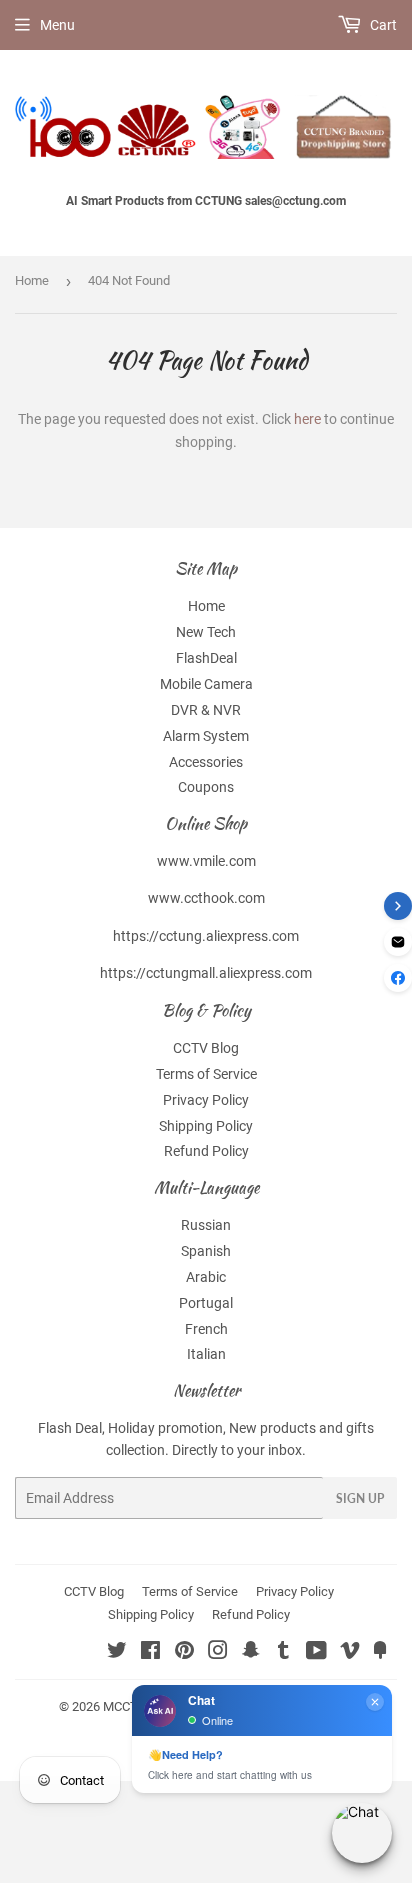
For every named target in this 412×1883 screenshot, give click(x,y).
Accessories (206, 762)
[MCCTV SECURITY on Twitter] (117, 1653)
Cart (382, 25)
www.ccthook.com (206, 898)
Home (32, 280)
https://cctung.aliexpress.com (206, 936)
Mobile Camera (206, 684)
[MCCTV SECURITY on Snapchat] (251, 1653)
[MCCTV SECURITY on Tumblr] (283, 1653)
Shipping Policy (206, 1126)
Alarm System (206, 736)
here (307, 419)
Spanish (206, 1251)
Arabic (206, 1277)
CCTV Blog (206, 1048)
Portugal (206, 1303)
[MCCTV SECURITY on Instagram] (218, 1653)
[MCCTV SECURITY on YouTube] (316, 1653)
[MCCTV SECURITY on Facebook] (150, 1653)
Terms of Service (206, 1074)
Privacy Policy (206, 1100)
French (206, 1329)
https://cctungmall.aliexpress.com (206, 973)
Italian (206, 1354)
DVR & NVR (206, 710)
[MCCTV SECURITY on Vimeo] (350, 1653)
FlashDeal (206, 658)
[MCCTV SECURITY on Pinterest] (184, 1653)
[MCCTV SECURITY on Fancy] (380, 1653)
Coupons (206, 787)
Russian (206, 1225)
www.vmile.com (206, 861)
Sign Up (360, 1498)
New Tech (206, 632)
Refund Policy (206, 1151)
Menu (57, 25)
